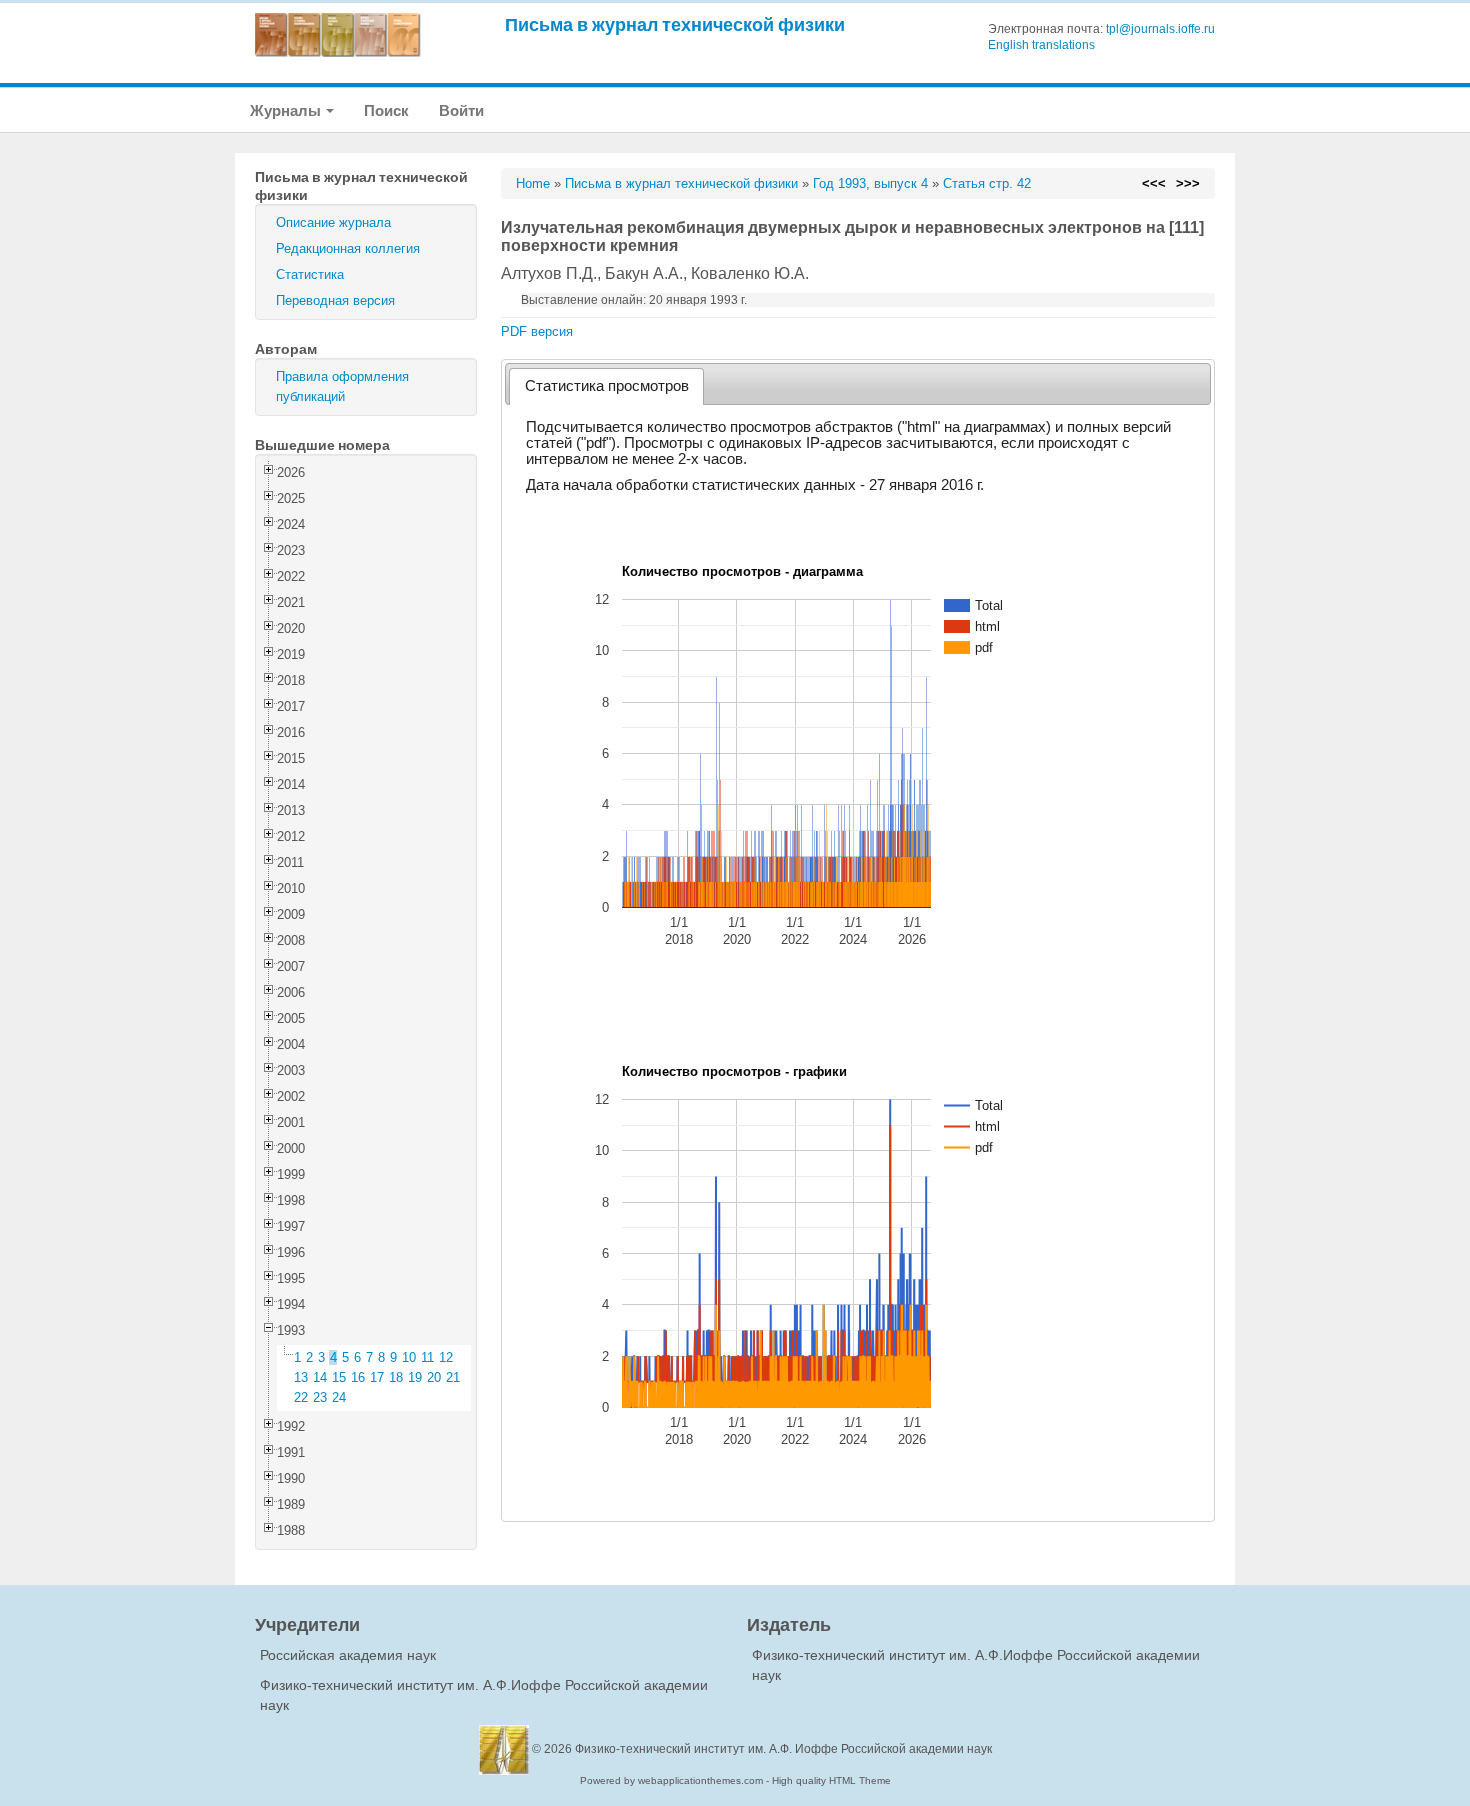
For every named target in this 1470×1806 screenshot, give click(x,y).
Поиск (386, 110)
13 (301, 1377)
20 (434, 1377)
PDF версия (537, 331)
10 (409, 1357)
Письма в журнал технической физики (675, 24)
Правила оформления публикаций (342, 386)
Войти (461, 110)
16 (358, 1377)
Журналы (287, 110)
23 (320, 1397)
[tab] (606, 386)
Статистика (310, 274)
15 (339, 1377)
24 (339, 1397)
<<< (1154, 183)
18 (396, 1377)
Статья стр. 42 (987, 183)
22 (301, 1397)
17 (377, 1377)
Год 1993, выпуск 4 (870, 183)
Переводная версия (335, 300)
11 (427, 1357)
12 (446, 1357)
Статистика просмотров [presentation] (607, 386)
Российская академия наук (348, 1655)
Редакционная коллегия (348, 248)
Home (533, 183)
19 (415, 1377)
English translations (1041, 45)
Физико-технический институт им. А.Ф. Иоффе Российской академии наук (783, 1749)
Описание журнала (333, 222)
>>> (1188, 183)
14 (320, 1377)
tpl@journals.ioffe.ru (1160, 29)
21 (453, 1377)
